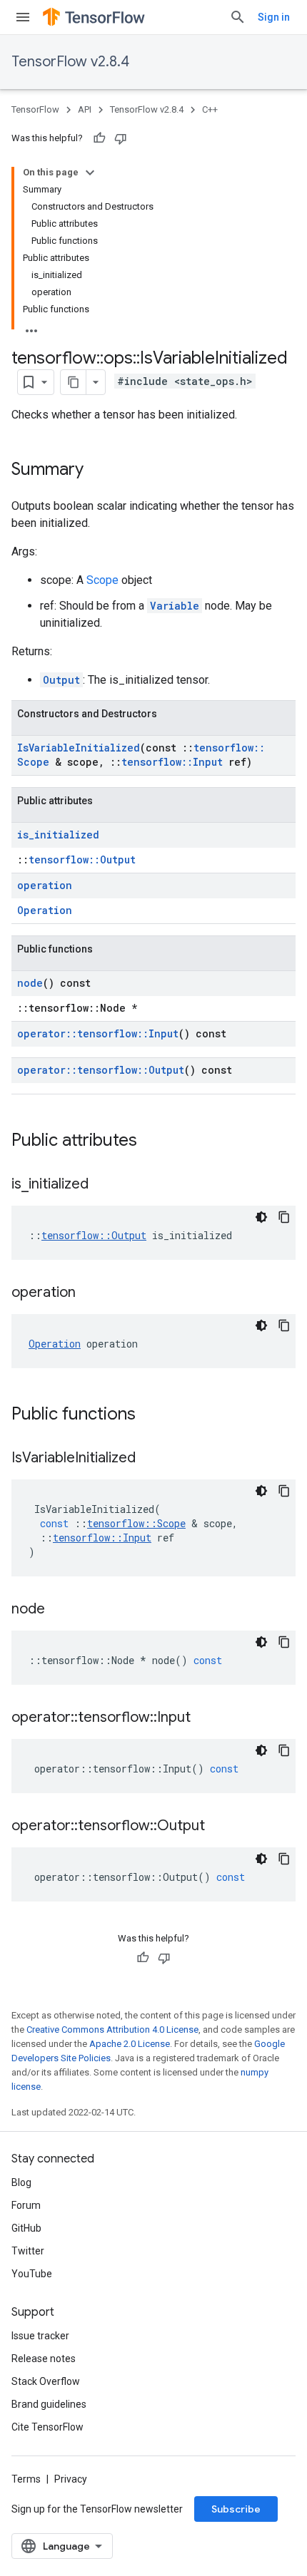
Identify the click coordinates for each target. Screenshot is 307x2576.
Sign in (274, 17)
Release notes (44, 2359)
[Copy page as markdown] (74, 382)
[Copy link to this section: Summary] (98, 471)
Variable (175, 606)
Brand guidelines (49, 2404)
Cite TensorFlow (47, 2427)
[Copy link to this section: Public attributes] (151, 1141)
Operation (45, 910)
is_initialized (58, 835)
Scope (102, 580)
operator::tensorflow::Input (98, 1033)
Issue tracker (40, 2336)
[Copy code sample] (284, 1217)
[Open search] (238, 17)
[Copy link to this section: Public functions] (150, 1415)
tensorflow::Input (172, 762)
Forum (26, 2205)
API (85, 109)
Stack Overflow (46, 2381)
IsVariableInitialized (79, 748)
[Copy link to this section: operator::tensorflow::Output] (219, 1827)
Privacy (71, 2479)
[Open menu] (23, 17)
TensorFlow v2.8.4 (70, 62)
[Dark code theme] (261, 1217)
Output (61, 680)
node (30, 983)
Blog (21, 2182)
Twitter (28, 2251)
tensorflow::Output (82, 859)
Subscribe (236, 2509)
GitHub (26, 2228)
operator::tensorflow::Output (101, 1070)
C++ (210, 109)
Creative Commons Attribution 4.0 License (112, 2030)
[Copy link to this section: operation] (90, 1293)
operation (45, 885)
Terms (26, 2479)
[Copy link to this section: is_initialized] (103, 1185)
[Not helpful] (121, 138)
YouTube (32, 2274)
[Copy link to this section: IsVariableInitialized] (150, 1459)
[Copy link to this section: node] (59, 1610)
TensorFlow (35, 109)
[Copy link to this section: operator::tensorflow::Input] (205, 1718)
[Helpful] (99, 138)
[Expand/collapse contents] (90, 173)
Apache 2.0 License (130, 2044)
